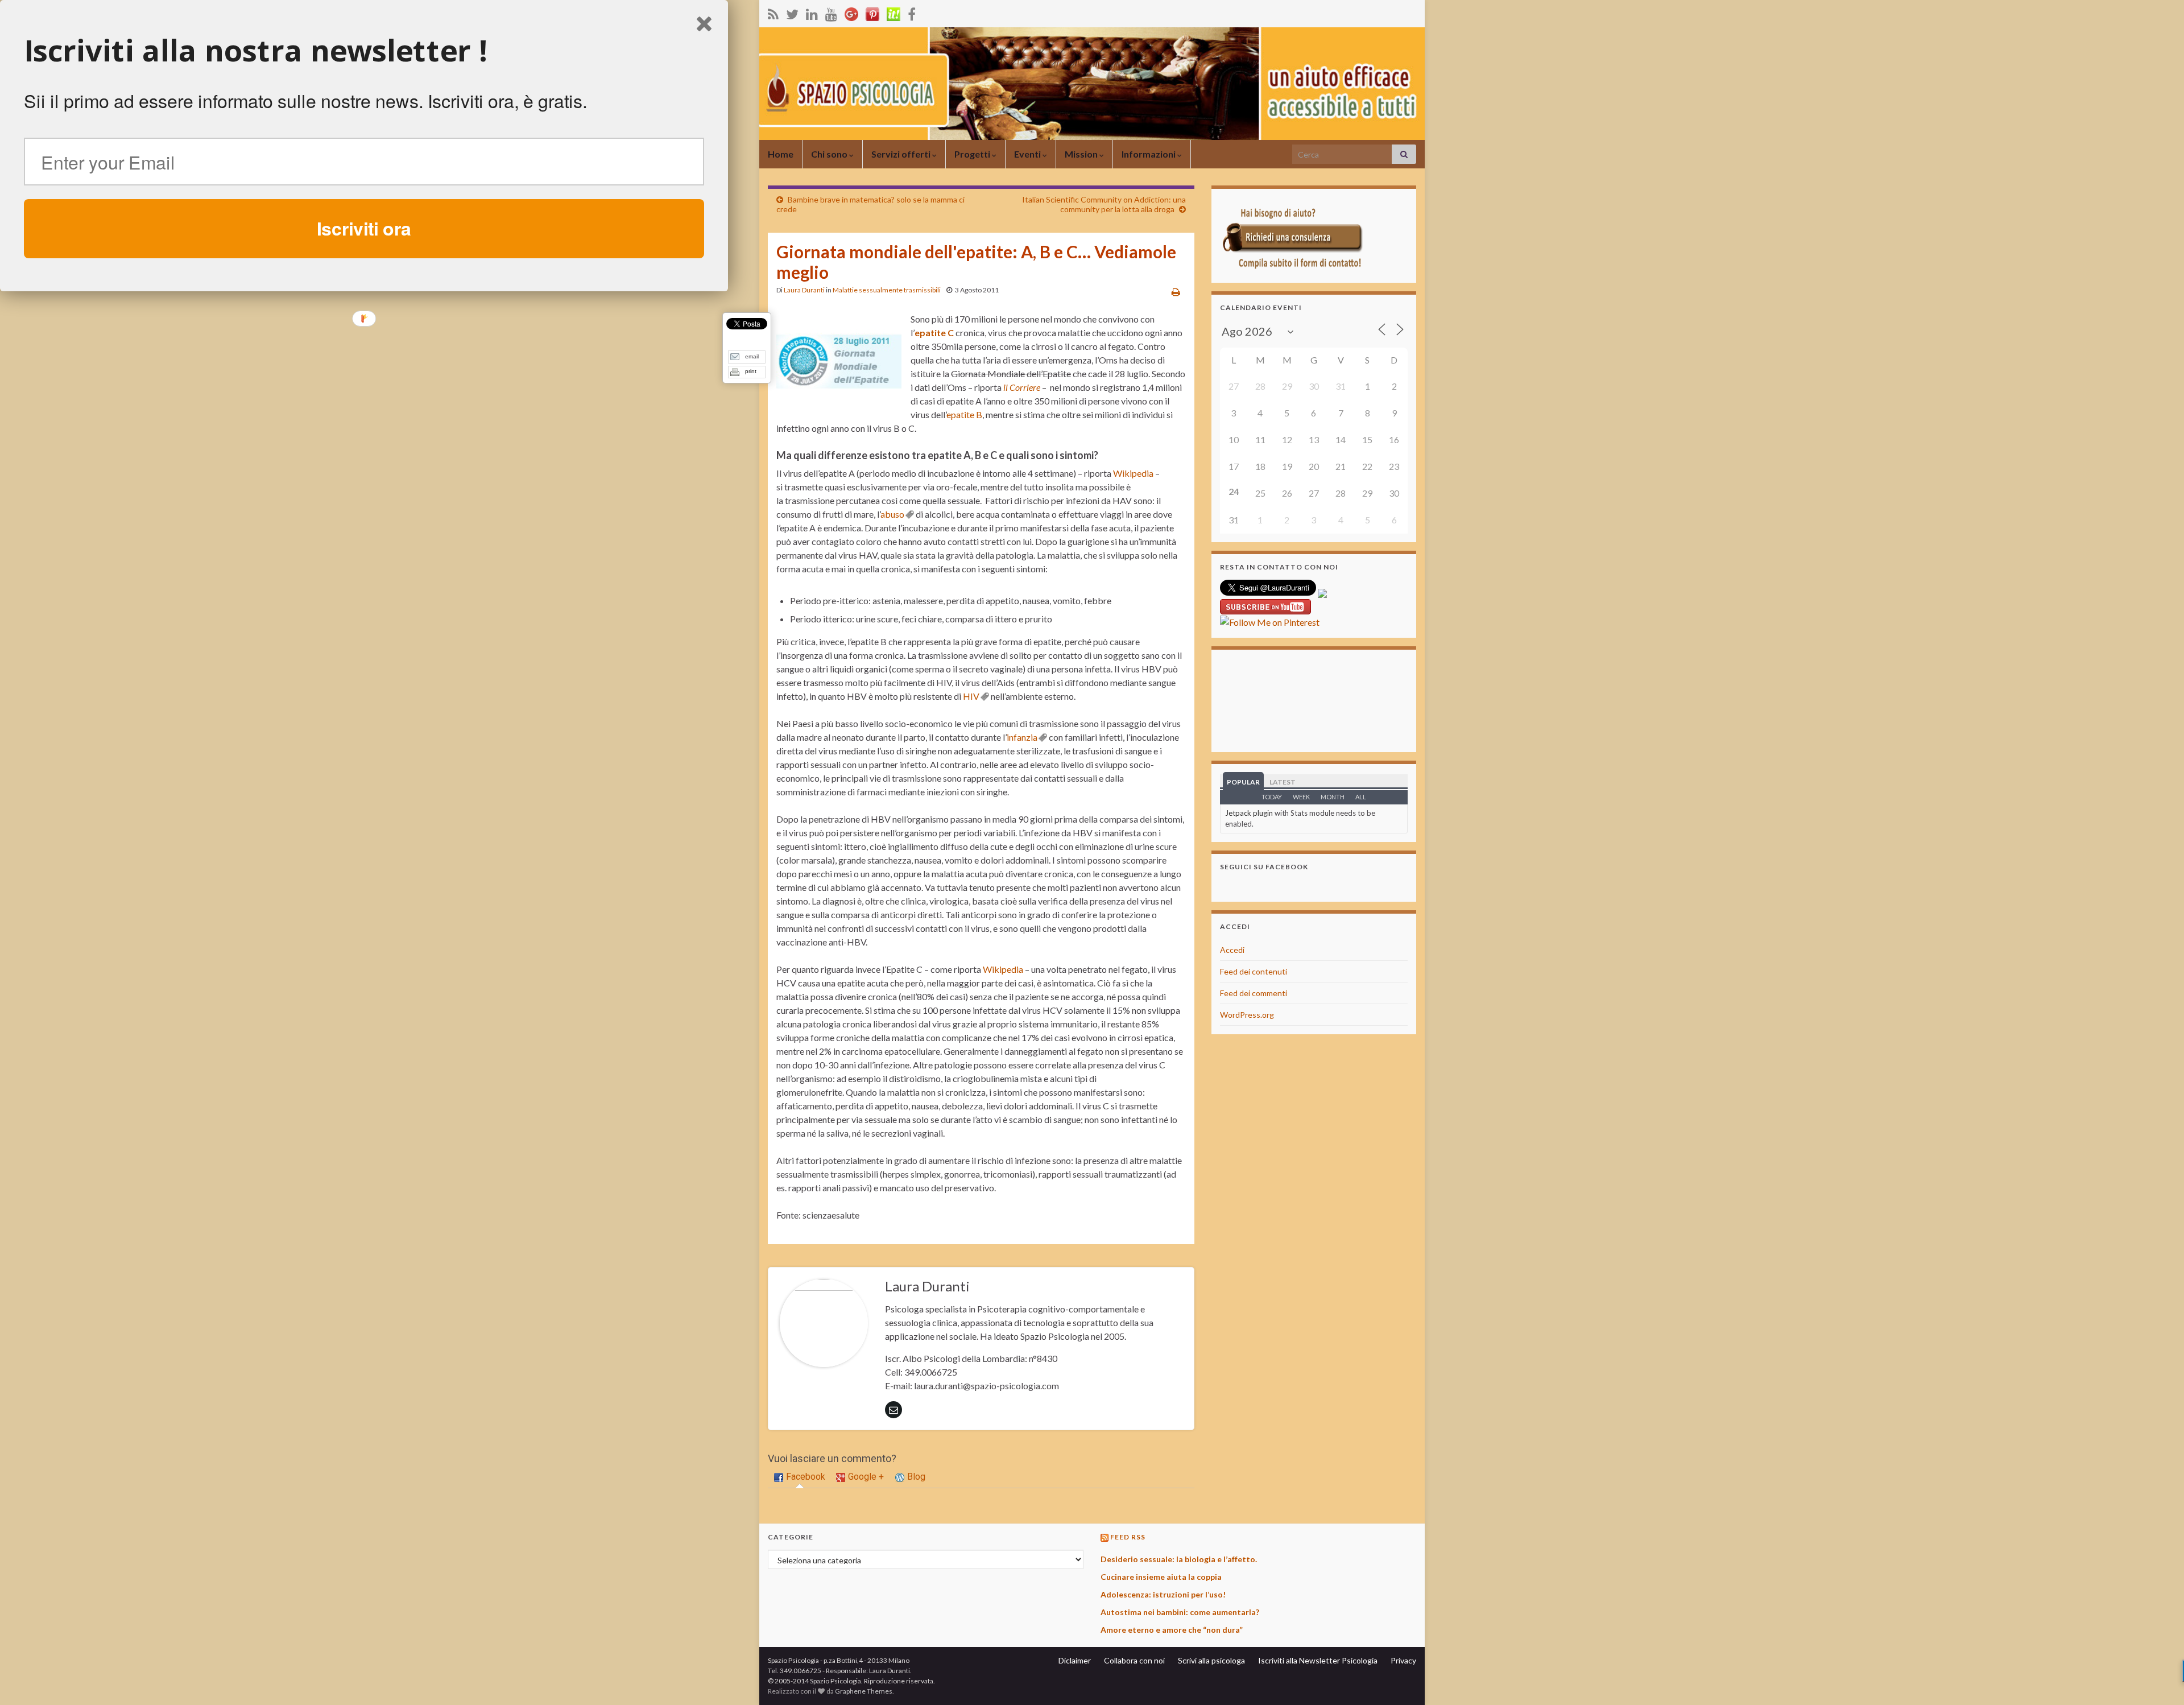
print (751, 371)
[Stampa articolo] (1176, 292)
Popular (1243, 782)
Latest (1283, 782)
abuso (892, 514)
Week (1301, 797)
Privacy (1403, 1660)
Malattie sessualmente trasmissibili (887, 290)
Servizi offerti (902, 154)
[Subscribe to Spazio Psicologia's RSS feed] (773, 12)
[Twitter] (792, 12)
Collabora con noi (1134, 1660)
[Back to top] (2158, 1679)
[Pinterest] (872, 12)
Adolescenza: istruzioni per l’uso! (1163, 1594)
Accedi (1232, 950)
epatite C (934, 333)
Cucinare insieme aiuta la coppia (1161, 1577)
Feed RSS (1128, 1537)
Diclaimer (1075, 1660)
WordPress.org (1247, 1015)
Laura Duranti (804, 290)
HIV (971, 696)
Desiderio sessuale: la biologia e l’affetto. (1179, 1559)
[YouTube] (831, 12)
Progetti (973, 154)
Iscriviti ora (364, 228)
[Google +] (851, 12)
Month (1333, 797)
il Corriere (1022, 387)
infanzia (1022, 737)
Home (781, 154)
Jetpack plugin (1249, 813)
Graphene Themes (864, 1691)
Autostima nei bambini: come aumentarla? (1180, 1612)
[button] (364, 51)
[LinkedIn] (812, 12)
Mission (1082, 154)
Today (1272, 797)
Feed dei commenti (1254, 993)
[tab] (800, 1477)
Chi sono (830, 154)
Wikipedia (1133, 473)
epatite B (964, 414)
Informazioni (1149, 154)
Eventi (1028, 154)
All (1361, 797)
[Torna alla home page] (1092, 84)
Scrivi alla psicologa (1211, 1660)
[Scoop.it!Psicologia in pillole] (894, 12)
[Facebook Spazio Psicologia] (912, 12)
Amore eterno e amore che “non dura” (1172, 1630)
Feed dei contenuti (1254, 971)
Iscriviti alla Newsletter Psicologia (1318, 1660)
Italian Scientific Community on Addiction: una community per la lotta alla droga (1104, 204)
